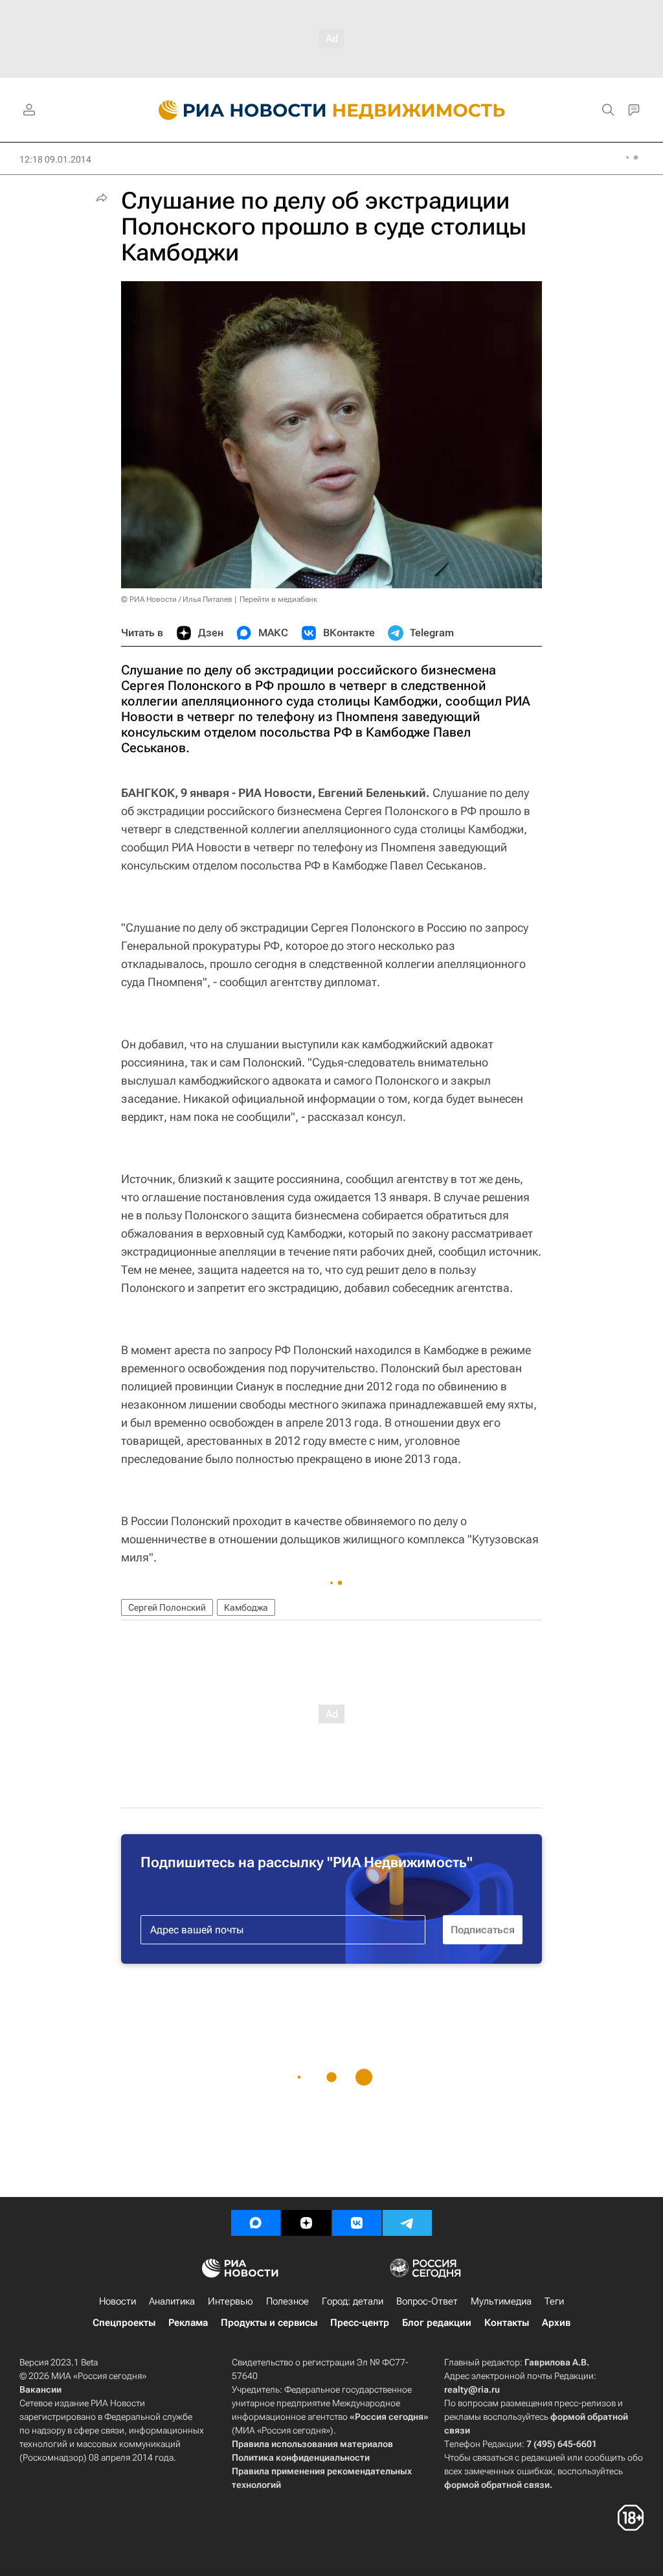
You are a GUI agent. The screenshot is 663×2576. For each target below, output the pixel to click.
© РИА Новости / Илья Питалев (177, 599)
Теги (554, 2301)
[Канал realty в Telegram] (407, 2223)
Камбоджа (246, 1607)
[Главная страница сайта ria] (235, 110)
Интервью (230, 2301)
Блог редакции (437, 2323)
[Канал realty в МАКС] (256, 2223)
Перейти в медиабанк (278, 599)
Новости (118, 2301)
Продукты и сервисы (269, 2323)
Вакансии (40, 2389)
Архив (556, 2323)
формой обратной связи (497, 2485)
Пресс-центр (360, 2323)
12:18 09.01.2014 (55, 159)
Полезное (287, 2301)
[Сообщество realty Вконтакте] (357, 2223)
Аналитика (172, 2301)
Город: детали (353, 2301)
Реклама (188, 2323)
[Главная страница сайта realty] (332, 110)
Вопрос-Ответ (427, 2301)
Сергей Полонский (167, 1607)
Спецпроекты (124, 2323)
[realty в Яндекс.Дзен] (306, 2223)
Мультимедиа (501, 2301)
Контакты (507, 2323)
